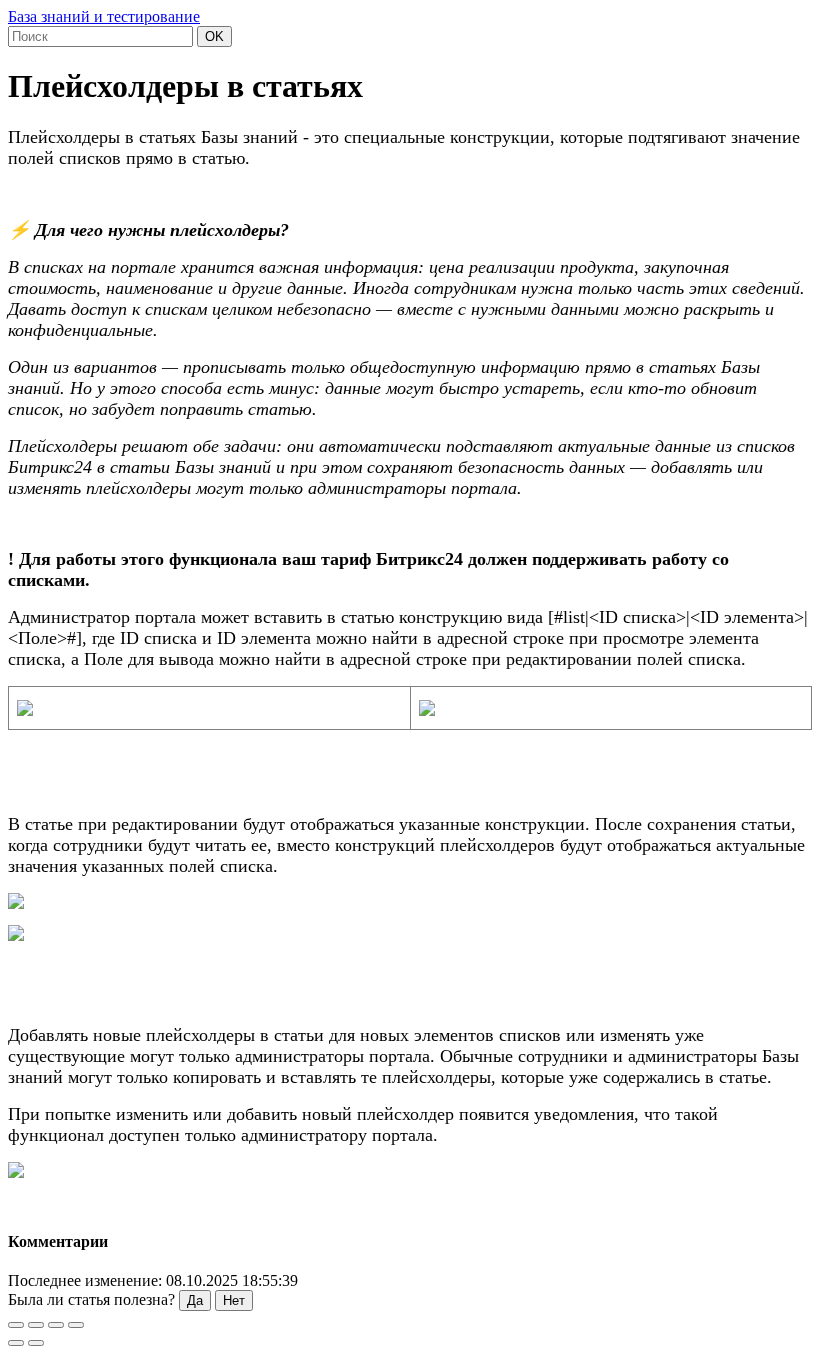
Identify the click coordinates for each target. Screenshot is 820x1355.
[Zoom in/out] (76, 1325)
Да (195, 1300)
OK (214, 36)
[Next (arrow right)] (36, 1343)
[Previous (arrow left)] (16, 1343)
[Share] (36, 1325)
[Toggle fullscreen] (56, 1325)
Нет (234, 1300)
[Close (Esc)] (16, 1325)
